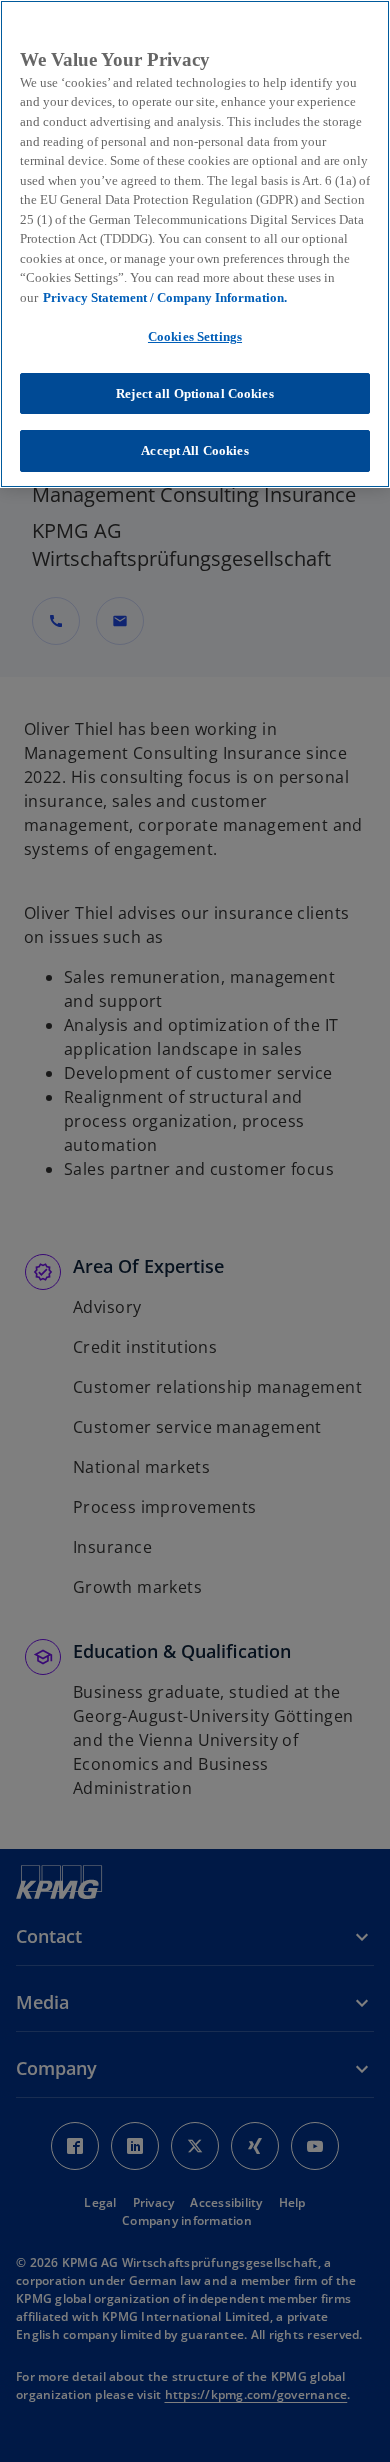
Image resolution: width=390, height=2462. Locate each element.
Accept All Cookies (194, 450)
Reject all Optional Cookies (195, 393)
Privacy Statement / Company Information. (165, 297)
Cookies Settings (195, 336)
